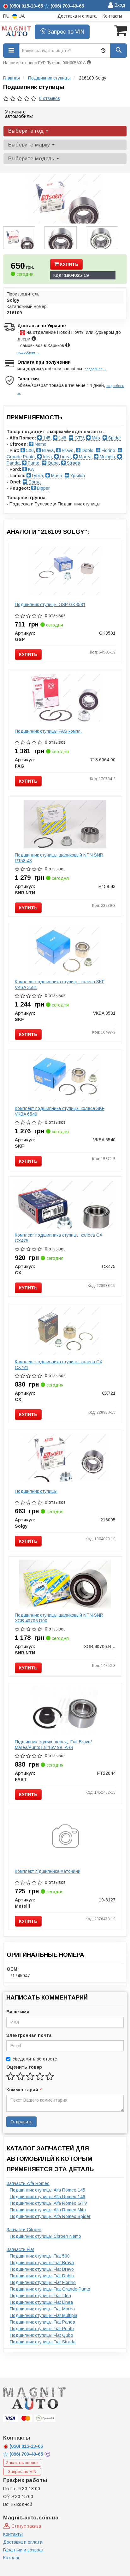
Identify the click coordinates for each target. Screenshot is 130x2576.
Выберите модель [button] (32, 159)
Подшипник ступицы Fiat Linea (41, 2302)
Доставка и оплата (77, 16)
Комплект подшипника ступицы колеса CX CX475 (59, 1238)
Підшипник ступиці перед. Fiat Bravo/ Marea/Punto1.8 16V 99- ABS (53, 1745)
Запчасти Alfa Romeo (28, 2183)
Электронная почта (29, 2035)
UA (21, 16)
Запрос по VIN (65, 32)
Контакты (112, 16)
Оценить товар (24, 2067)
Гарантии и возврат (24, 2550)
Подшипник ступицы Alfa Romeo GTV (48, 2203)
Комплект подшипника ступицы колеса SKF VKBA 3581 (60, 985)
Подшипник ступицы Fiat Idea (40, 2296)
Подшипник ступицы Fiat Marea (42, 2309)
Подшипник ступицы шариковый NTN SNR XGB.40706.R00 (59, 1618)
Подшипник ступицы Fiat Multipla (44, 2315)
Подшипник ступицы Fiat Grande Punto (50, 2289)
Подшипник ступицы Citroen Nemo (45, 2236)
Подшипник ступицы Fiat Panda (42, 2322)
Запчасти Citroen (24, 2230)
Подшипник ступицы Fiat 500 (40, 2256)
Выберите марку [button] (30, 145)
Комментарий (24, 2090)
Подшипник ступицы (36, 1491)
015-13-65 (26, 2446)
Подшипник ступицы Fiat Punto (42, 2329)
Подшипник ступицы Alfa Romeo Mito (48, 2210)
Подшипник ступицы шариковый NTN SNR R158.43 (59, 858)
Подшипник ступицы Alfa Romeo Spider (50, 2216)
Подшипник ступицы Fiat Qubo (41, 2335)
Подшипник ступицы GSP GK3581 (50, 604)
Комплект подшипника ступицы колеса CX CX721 (59, 1365)
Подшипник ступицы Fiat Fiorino (43, 2282)
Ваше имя (18, 2012)
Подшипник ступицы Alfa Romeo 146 (47, 2197)
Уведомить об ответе (35, 2059)
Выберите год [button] (27, 131)
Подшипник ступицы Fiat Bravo (42, 2269)
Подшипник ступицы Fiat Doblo (42, 2276)
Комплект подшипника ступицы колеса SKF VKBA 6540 (60, 1111)
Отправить (21, 2122)
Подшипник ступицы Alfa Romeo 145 (47, 2190)
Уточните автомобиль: (19, 114)
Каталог (11, 2558)
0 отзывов (50, 98)
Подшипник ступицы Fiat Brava (42, 2263)
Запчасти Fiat (20, 2249)
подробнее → (28, 352)
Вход (119, 5)
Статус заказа (26, 2526)
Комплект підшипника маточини (48, 1871)
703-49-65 (27, 2454)
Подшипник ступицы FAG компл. (48, 731)
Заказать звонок (22, 2463)
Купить (69, 264)
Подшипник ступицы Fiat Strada (43, 2342)
